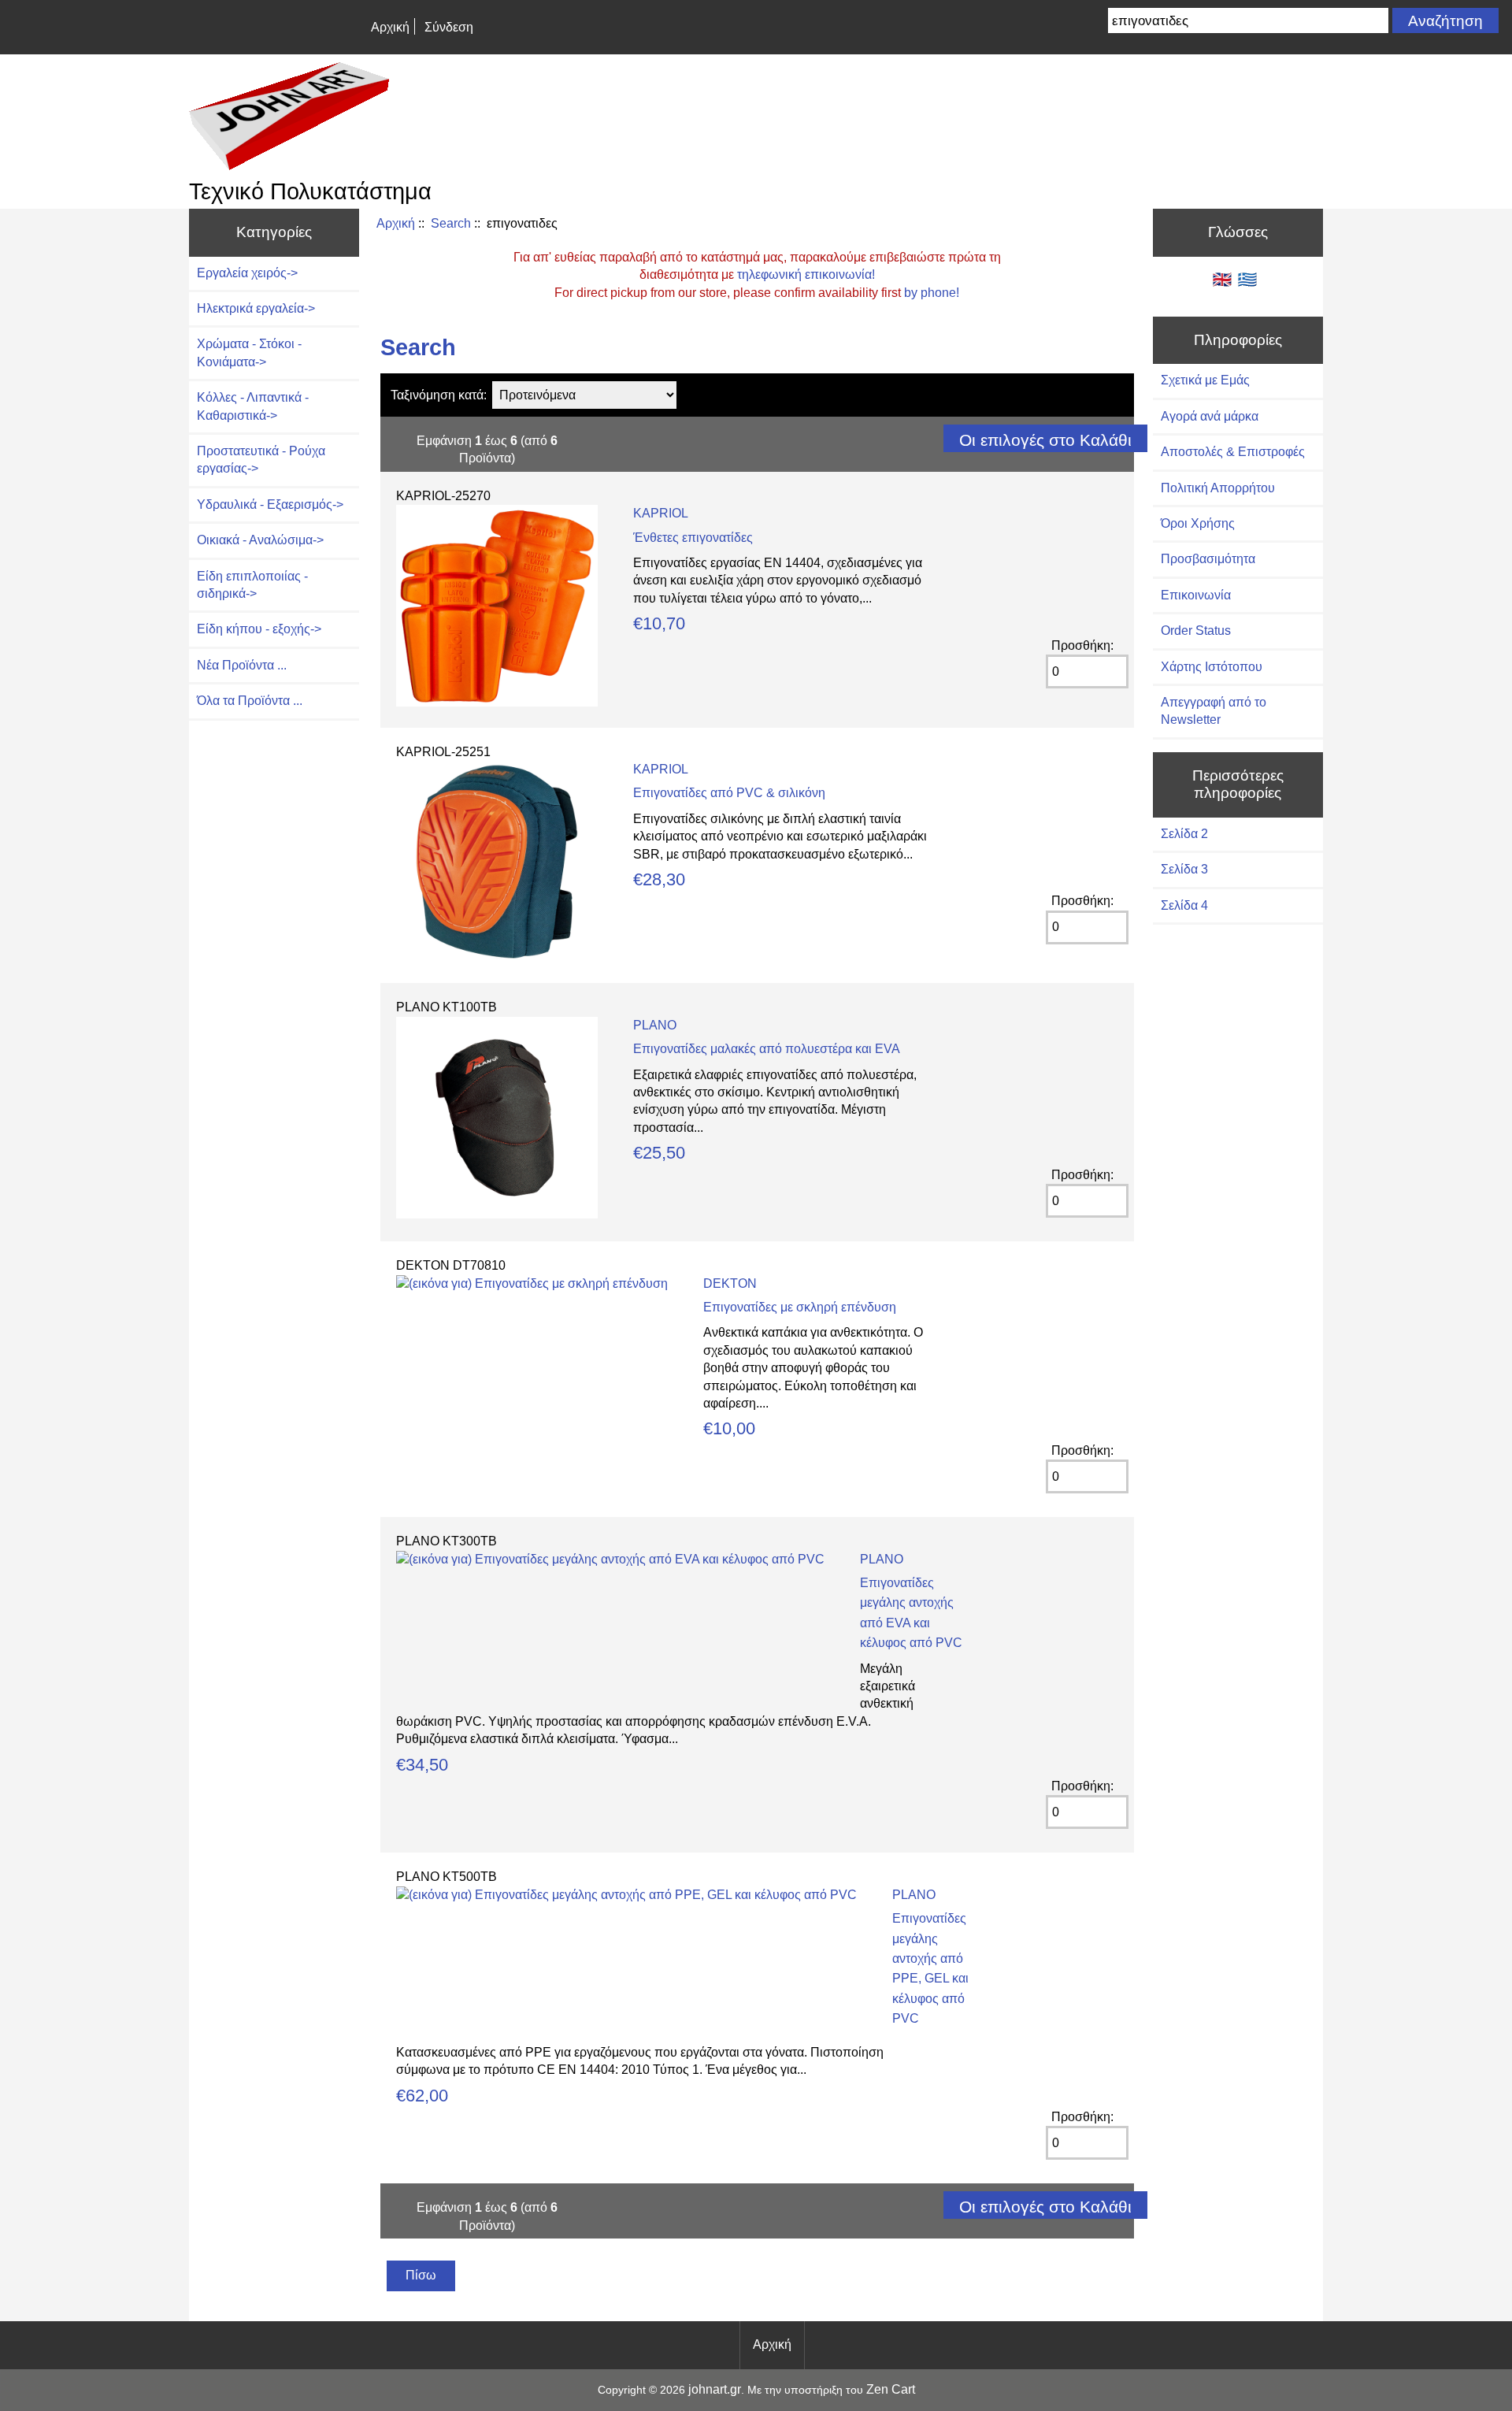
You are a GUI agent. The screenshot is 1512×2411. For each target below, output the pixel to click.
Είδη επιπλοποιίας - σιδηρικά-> (252, 585)
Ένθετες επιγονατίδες (693, 538)
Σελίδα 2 (1184, 834)
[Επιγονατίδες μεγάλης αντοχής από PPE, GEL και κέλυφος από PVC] (626, 1895)
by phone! (932, 293)
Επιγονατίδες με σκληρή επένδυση (800, 1307)
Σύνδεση (449, 27)
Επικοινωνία (1196, 595)
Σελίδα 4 (1184, 905)
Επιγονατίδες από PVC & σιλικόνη (729, 793)
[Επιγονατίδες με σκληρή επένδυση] (532, 1283)
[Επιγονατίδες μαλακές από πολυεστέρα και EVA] (497, 1214)
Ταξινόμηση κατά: (439, 395)
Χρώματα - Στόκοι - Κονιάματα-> (249, 352)
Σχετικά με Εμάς (1205, 380)
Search (451, 223)
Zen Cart (891, 2389)
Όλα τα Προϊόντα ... (250, 701)
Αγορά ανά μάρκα (1210, 416)
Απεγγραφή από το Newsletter (1214, 711)
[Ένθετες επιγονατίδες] (497, 702)
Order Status (1196, 631)
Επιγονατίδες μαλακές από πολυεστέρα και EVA (767, 1049)
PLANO (655, 1025)
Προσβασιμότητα (1208, 559)
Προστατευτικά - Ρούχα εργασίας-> (261, 460)
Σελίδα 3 (1184, 869)
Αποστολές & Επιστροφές (1233, 452)
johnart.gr (715, 2389)
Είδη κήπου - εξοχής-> (259, 629)
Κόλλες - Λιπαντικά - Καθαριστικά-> (253, 406)
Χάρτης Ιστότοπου (1212, 667)
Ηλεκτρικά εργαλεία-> (256, 308)
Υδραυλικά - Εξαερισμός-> (270, 504)
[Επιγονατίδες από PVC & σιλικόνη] (497, 958)
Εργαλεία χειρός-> (247, 273)
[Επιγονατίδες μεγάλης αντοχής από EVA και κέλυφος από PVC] (610, 1559)
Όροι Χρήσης (1198, 523)
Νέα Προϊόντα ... (242, 665)
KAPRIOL (661, 513)
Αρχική (390, 27)
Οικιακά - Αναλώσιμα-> (260, 540)
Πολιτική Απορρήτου (1218, 488)
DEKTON (730, 1283)
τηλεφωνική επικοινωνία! (806, 274)
